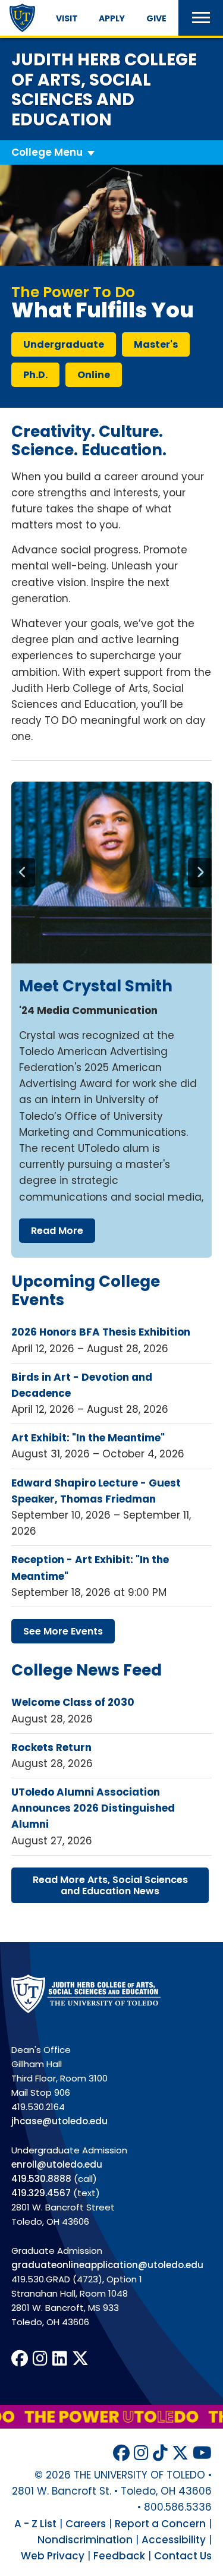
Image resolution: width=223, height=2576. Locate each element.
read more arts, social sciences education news (110, 1885)
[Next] (200, 873)
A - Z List (35, 2524)
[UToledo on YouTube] (202, 2453)
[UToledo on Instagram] (40, 2359)
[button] (201, 18)
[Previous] (23, 873)
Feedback (119, 2556)
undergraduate (64, 344)
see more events (63, 1631)
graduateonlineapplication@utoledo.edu (107, 2265)
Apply (112, 18)
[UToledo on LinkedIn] (60, 2359)
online (94, 375)
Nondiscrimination (85, 2540)
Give (156, 18)
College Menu (47, 152)
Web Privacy (53, 2556)
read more (57, 1231)
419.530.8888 (41, 2179)
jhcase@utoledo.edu (59, 2121)
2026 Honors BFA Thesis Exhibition (101, 1332)
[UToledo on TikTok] (160, 2453)
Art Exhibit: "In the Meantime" (88, 1438)
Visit (67, 18)
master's (156, 344)
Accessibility (174, 2540)
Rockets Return (51, 1747)
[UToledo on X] (80, 2359)
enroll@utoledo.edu (57, 2164)
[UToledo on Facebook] (20, 2359)
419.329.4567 (41, 2193)
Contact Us (183, 2556)
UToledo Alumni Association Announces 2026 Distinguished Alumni (93, 1808)
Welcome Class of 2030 (73, 1702)
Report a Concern (160, 2524)
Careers (86, 2524)
